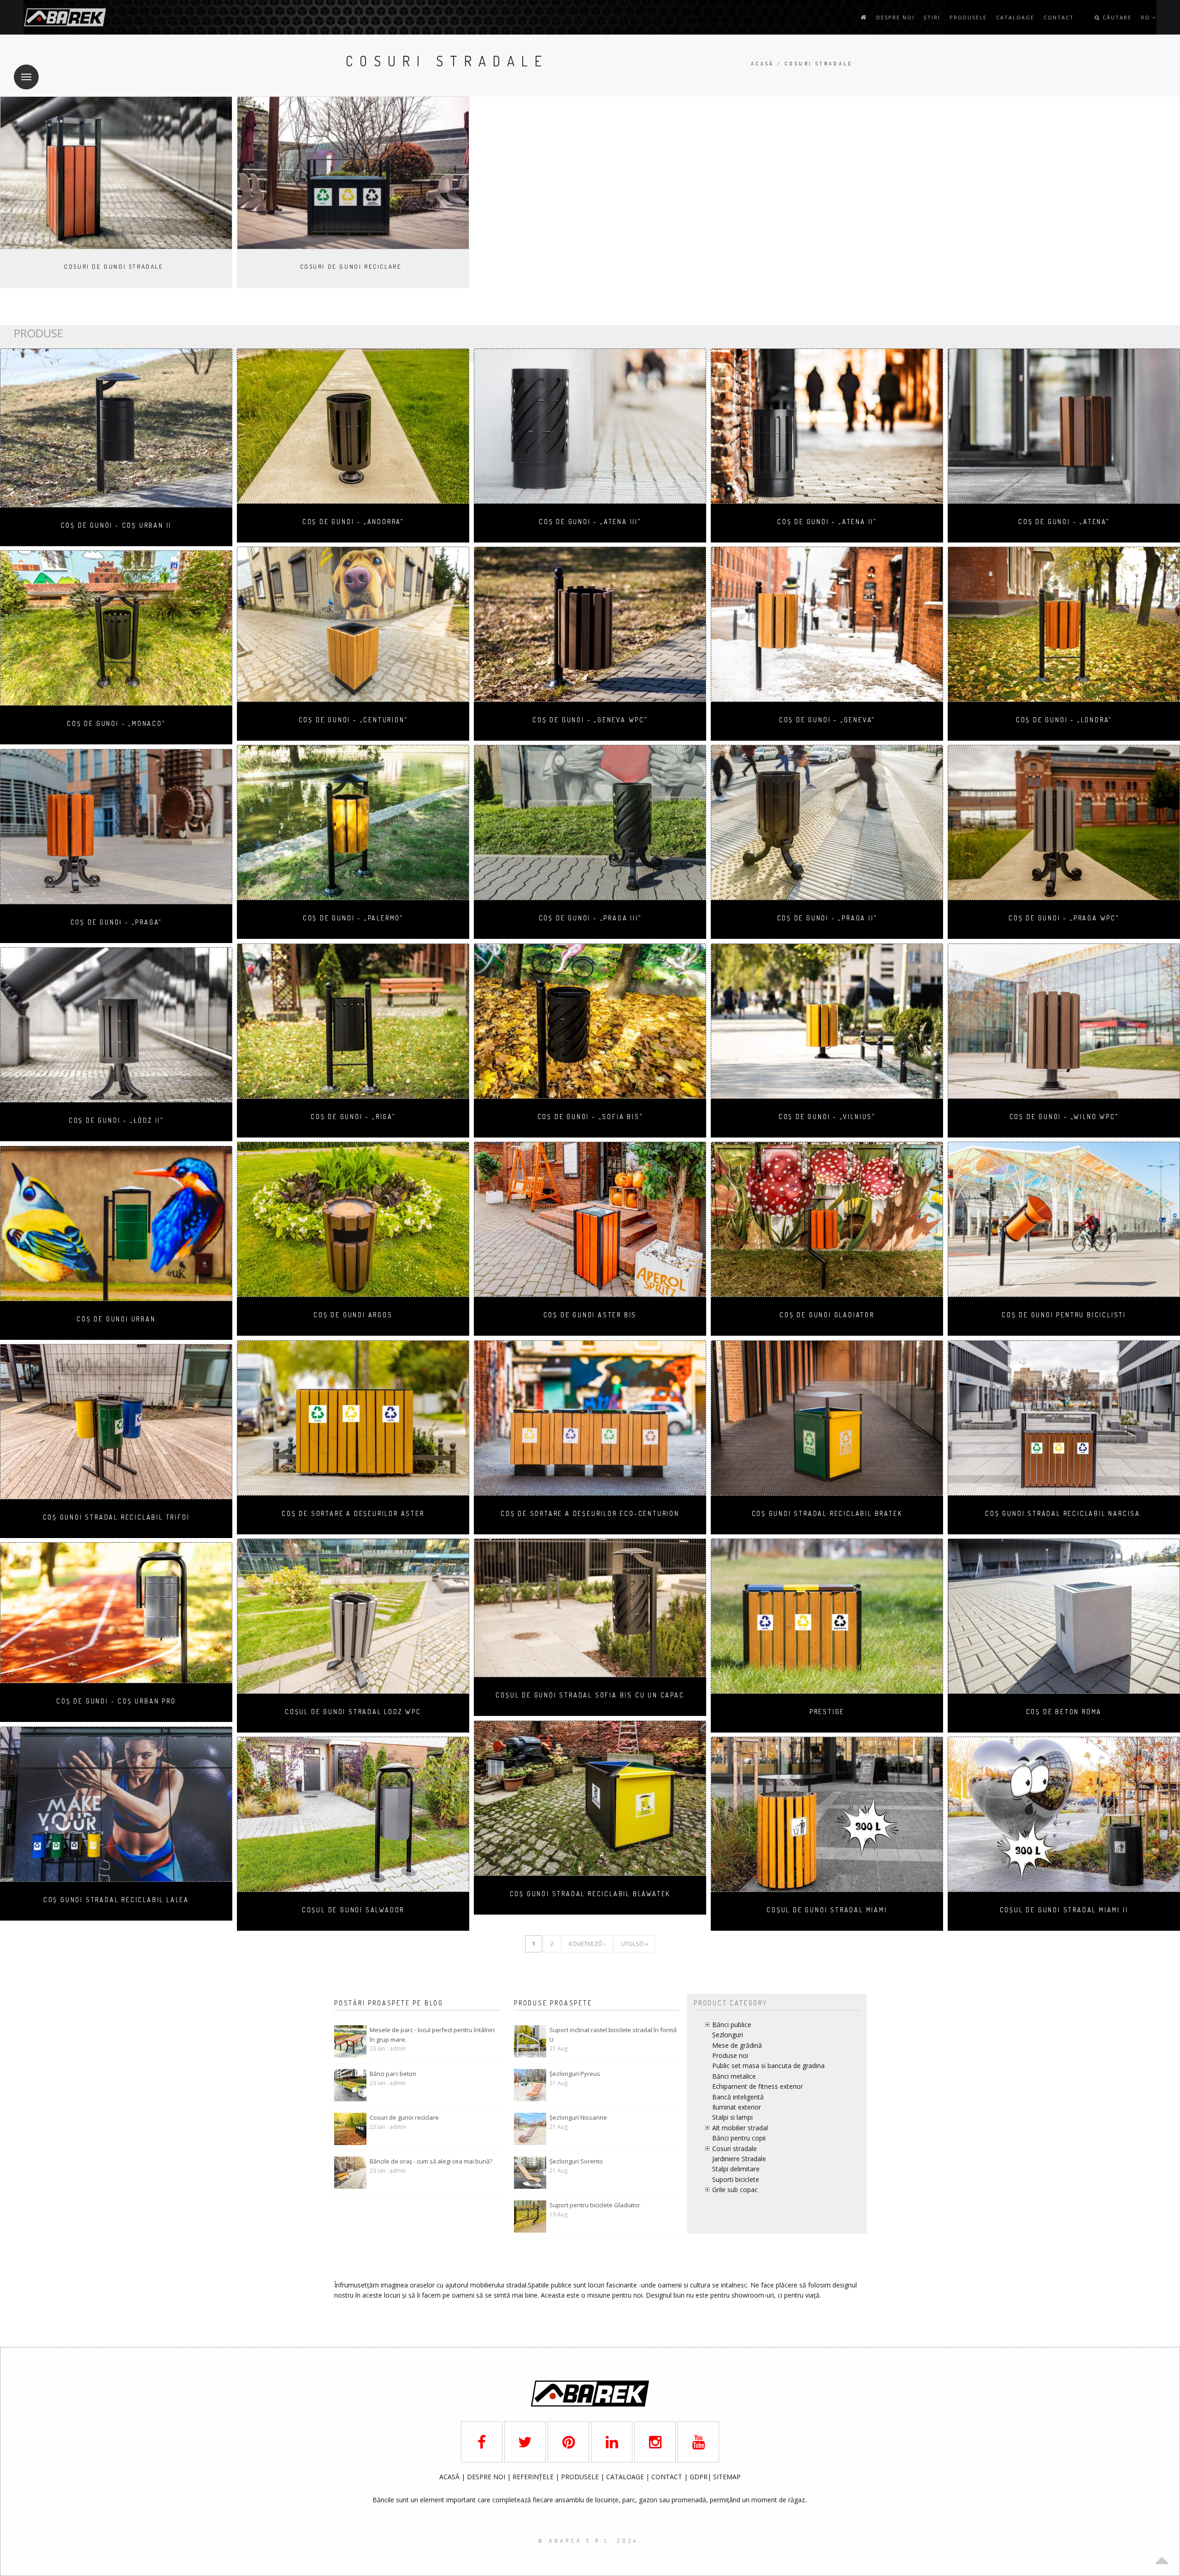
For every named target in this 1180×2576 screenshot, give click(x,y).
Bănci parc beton (393, 2074)
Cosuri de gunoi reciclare (351, 266)
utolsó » (634, 1944)
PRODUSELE (581, 2477)
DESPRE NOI (486, 2477)
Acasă (763, 64)
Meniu (26, 77)
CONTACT (668, 2477)
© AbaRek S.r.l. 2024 (588, 2541)
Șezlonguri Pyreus (575, 2074)
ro (1147, 17)
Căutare (1116, 17)
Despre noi (895, 17)
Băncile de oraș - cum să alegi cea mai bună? (431, 2161)
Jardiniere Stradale (739, 2159)
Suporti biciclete (736, 2179)
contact (1059, 17)
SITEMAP (727, 2477)
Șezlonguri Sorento (576, 2161)
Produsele (968, 17)
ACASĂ (450, 2477)
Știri (932, 17)
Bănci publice (732, 2025)
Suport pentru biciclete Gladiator (595, 2205)
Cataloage (1015, 17)
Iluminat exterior (737, 2107)
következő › (587, 1944)
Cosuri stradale (735, 2149)
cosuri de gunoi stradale (114, 266)
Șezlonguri (728, 2035)
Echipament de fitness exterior (758, 2086)
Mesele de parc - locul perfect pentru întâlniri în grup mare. (432, 2035)
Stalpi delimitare (736, 2169)
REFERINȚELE (534, 2477)
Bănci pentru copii (739, 2138)
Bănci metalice (734, 2076)
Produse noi (730, 2055)
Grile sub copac (735, 2190)
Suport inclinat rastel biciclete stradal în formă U (613, 2035)
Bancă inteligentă (738, 2097)
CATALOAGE (626, 2477)
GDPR (699, 2477)
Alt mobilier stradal (740, 2128)
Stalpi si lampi (732, 2117)
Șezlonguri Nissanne (578, 2117)
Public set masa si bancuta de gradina (768, 2066)
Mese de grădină (737, 2045)
